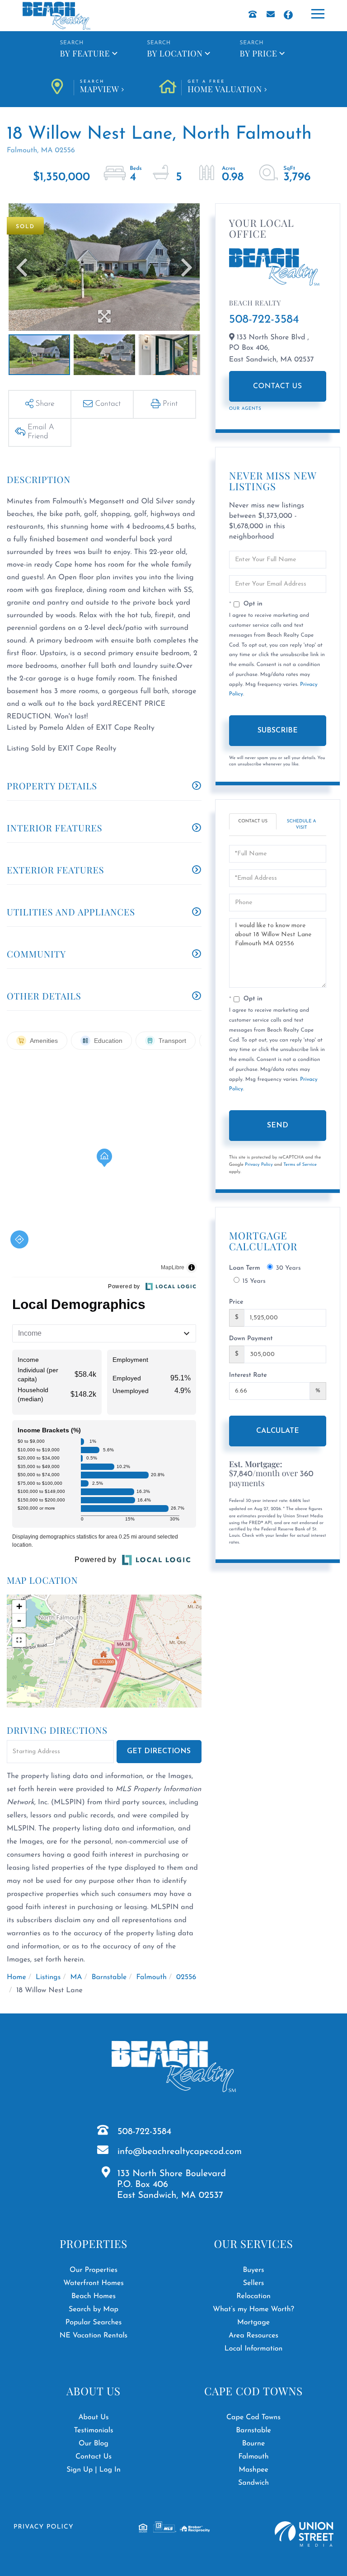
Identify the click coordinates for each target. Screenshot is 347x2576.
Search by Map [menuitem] (94, 2309)
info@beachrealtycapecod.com (180, 2152)
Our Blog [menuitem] (94, 2444)
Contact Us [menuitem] (94, 2457)
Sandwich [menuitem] (253, 2483)
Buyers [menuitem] (253, 2270)
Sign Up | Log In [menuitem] (94, 2470)
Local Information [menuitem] (254, 2349)
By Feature (85, 53)
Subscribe (278, 731)
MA (76, 1977)
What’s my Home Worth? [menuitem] (253, 2309)
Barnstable (109, 1977)
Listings (48, 1977)
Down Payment (251, 1339)
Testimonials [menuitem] (93, 2431)
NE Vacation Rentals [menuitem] (94, 2336)
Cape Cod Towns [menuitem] (253, 2417)
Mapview (100, 87)
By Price (259, 53)
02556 (186, 1977)
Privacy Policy (259, 1165)
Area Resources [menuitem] (253, 2336)
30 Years (288, 1268)
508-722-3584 (264, 320)
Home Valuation (225, 87)
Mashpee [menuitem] (253, 2470)
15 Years (254, 1281)
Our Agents (245, 409)
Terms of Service (300, 1165)
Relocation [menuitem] (253, 2296)
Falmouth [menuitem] (253, 2457)
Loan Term (245, 1268)
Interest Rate (248, 1375)
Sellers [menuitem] (254, 2283)
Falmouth (152, 1977)
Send (278, 1126)
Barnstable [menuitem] (253, 2431)
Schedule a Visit (302, 824)
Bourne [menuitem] (254, 2444)
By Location (175, 53)
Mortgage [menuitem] (253, 2323)
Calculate (278, 1431)
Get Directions (159, 1751)
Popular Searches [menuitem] (94, 2323)
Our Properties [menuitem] (94, 2270)
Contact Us (278, 386)
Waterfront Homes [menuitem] (93, 2283)
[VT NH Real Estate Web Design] (304, 2534)
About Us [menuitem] (93, 2417)
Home (16, 1977)
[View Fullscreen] (19, 1640)
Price (236, 1302)
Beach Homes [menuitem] (94, 2296)
